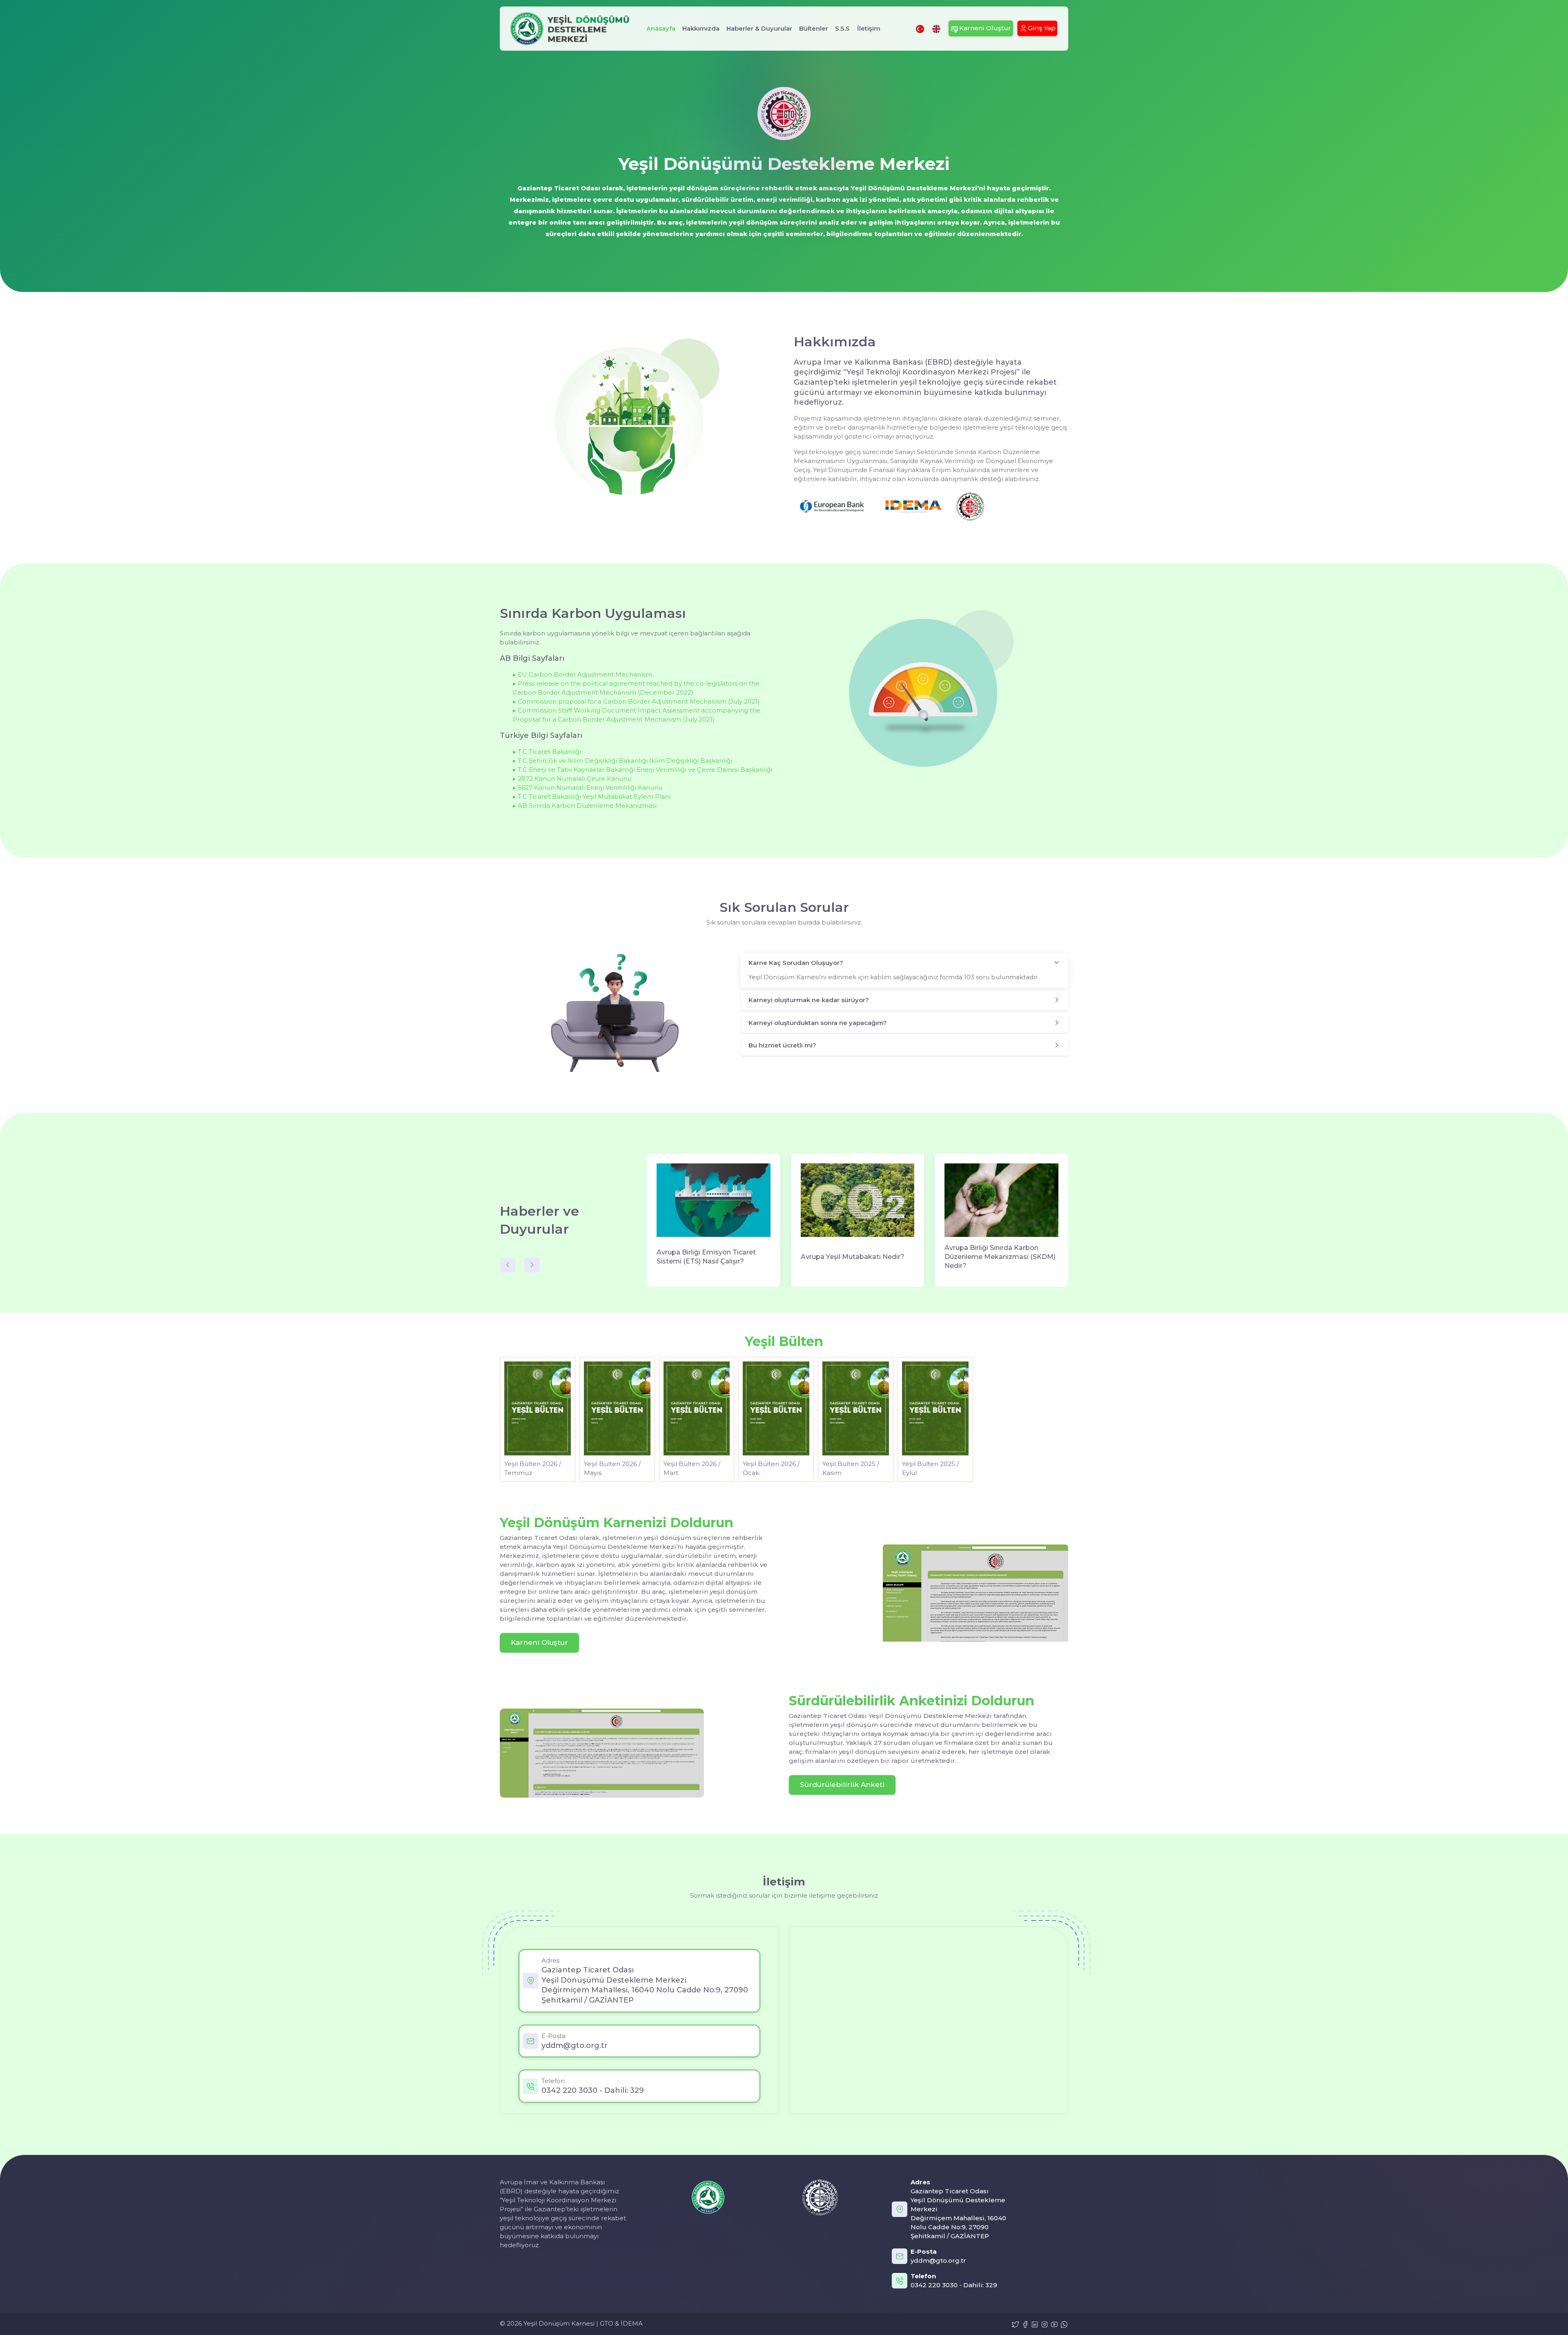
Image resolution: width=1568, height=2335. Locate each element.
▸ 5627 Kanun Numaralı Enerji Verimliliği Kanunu (588, 788)
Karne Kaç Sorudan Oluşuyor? (796, 963)
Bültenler (814, 28)
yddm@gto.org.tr (575, 2045)
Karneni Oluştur (539, 1643)
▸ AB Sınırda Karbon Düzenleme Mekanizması (585, 805)
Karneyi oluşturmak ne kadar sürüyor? (809, 1000)
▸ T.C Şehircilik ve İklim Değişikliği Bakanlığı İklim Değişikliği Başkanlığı (623, 761)
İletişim (869, 28)
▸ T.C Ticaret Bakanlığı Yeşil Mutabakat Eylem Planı (592, 797)
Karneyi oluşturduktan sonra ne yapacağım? (818, 1023)
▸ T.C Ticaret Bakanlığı (547, 752)
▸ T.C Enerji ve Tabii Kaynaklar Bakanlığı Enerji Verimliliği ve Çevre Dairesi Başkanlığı (643, 770)
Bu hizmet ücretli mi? (782, 1045)
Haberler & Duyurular (759, 28)
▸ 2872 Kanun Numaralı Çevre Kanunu (572, 779)
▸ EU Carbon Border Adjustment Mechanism (582, 674)
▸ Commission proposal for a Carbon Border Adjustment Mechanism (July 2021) (636, 701)
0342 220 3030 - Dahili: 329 (593, 2090)
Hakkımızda (701, 28)
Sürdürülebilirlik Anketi (842, 1785)
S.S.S (842, 28)
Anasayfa (661, 28)
